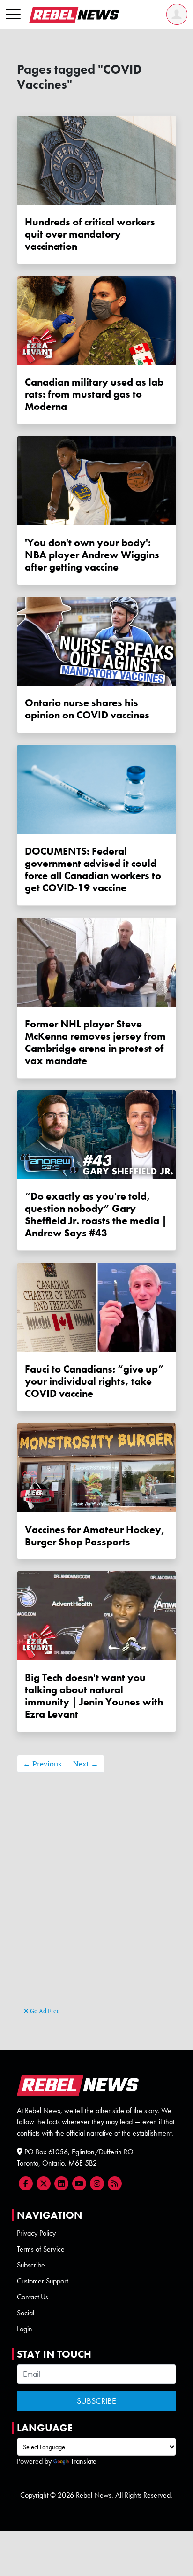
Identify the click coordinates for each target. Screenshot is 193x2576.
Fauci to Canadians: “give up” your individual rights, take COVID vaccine (94, 1381)
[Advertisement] (96, 1904)
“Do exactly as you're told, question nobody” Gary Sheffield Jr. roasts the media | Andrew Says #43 (96, 1215)
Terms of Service (41, 2249)
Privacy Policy (36, 2233)
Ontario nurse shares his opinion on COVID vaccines (87, 709)
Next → (86, 1764)
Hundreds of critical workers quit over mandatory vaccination (90, 234)
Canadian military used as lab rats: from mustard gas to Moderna (94, 394)
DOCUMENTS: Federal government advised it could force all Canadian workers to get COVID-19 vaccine (93, 869)
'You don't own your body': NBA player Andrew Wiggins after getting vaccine (92, 555)
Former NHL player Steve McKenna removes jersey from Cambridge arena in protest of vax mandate (95, 1042)
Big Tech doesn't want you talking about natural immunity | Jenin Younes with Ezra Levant (94, 1696)
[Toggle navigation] (13, 15)
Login (25, 2329)
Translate (84, 2461)
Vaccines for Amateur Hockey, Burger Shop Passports (95, 1536)
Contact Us (33, 2297)
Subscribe (31, 2265)
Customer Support (42, 2281)
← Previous (42, 1764)
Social (26, 2313)
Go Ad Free (44, 2011)
